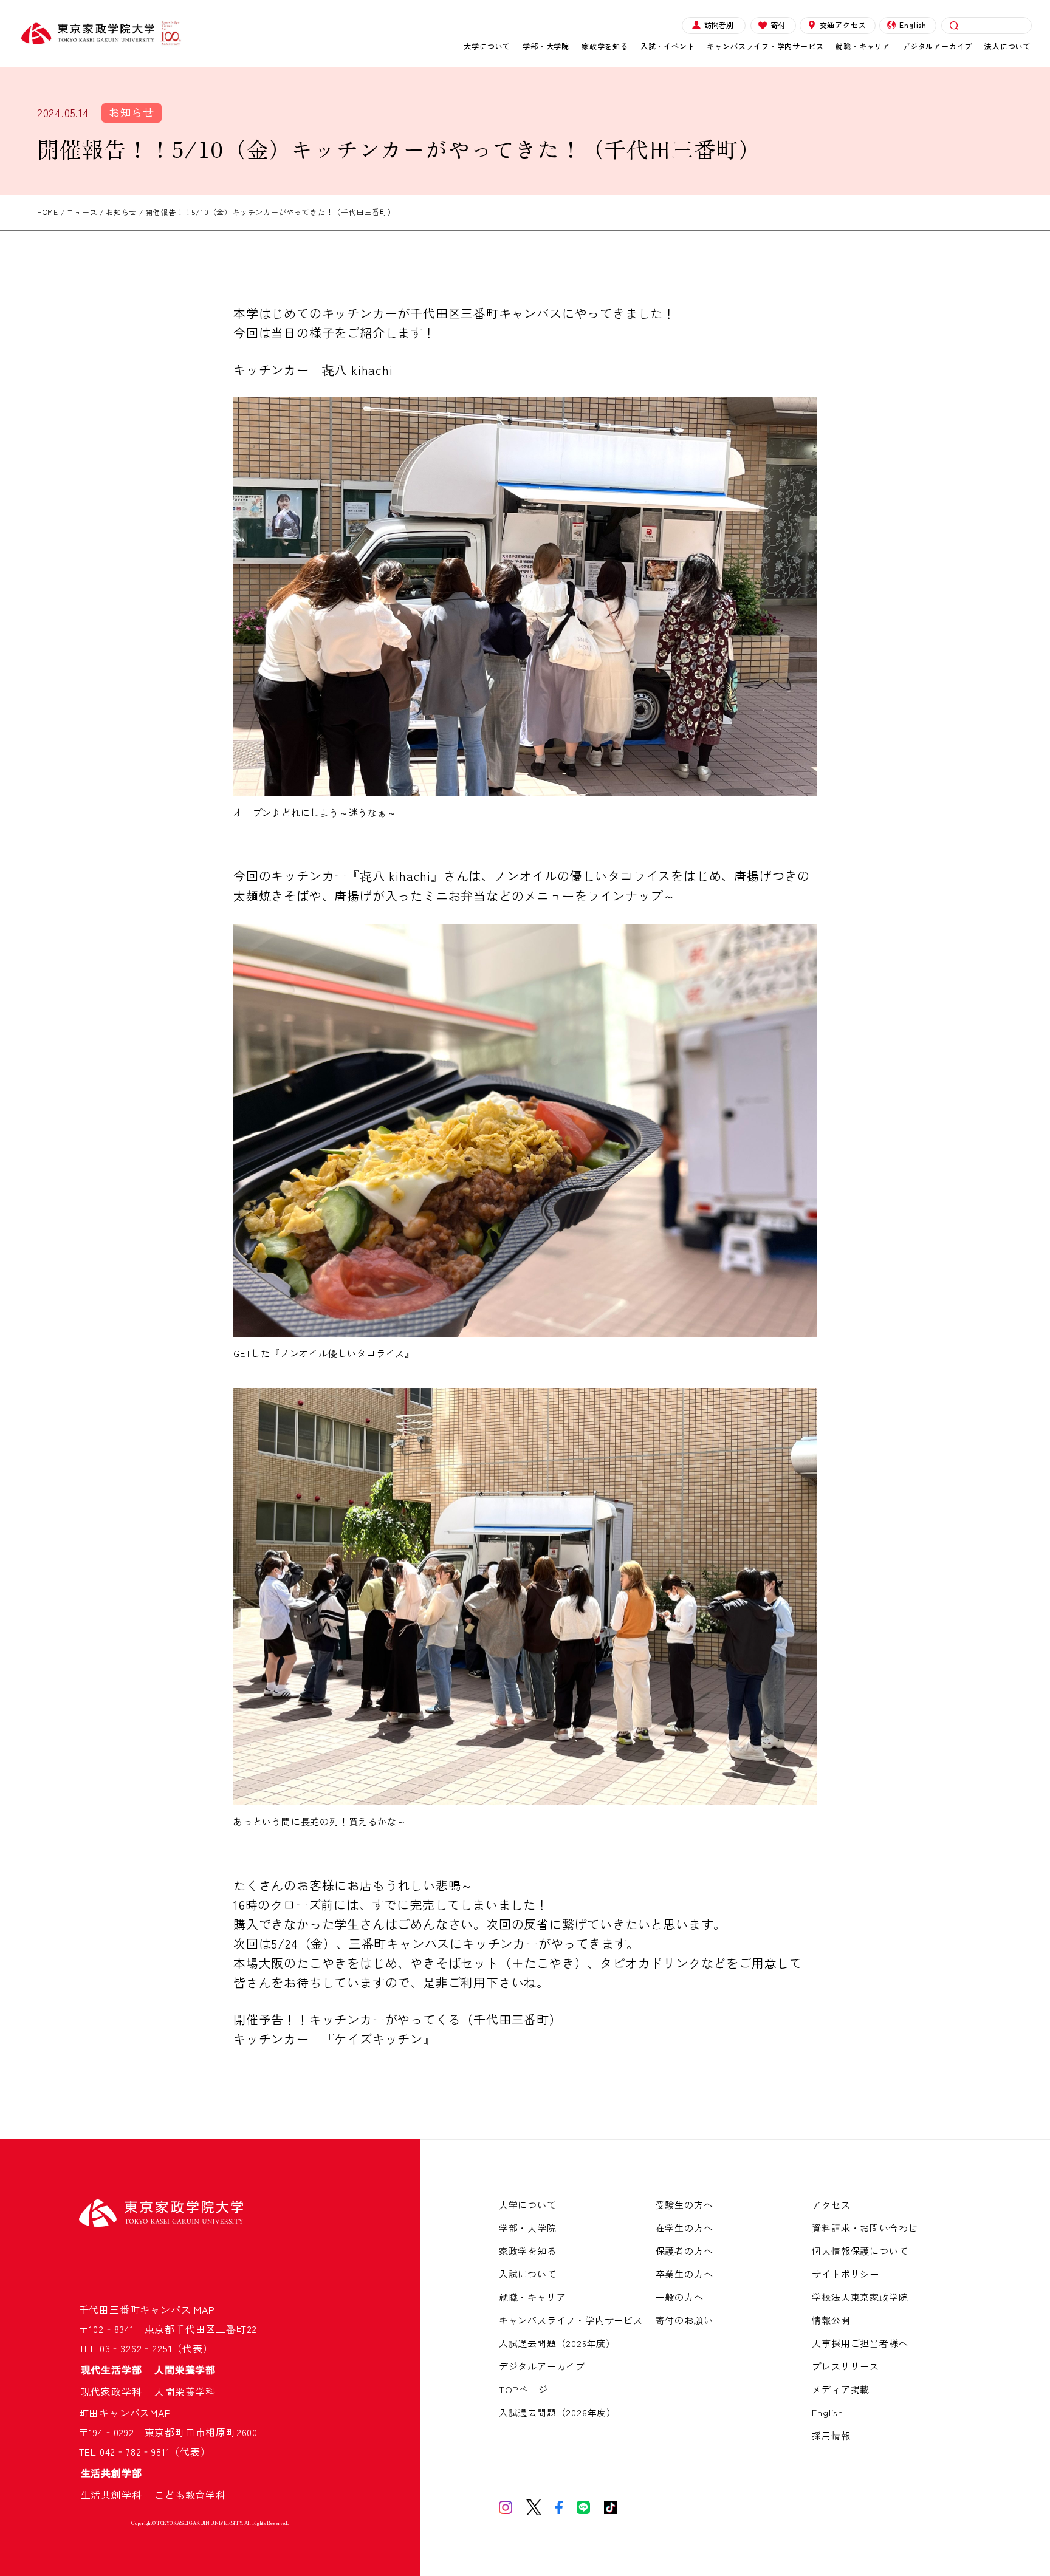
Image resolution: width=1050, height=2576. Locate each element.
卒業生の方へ (685, 2274)
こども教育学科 (190, 2495)
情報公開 (831, 2320)
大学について (487, 46)
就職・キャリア (863, 46)
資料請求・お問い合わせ (865, 2228)
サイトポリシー (846, 2274)
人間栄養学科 (185, 2391)
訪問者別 (719, 25)
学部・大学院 (546, 46)
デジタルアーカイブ (937, 46)
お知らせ (132, 112)
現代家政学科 (117, 2391)
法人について (1008, 46)
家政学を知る (605, 46)
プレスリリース (846, 2366)
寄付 (778, 25)
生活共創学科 (117, 2495)
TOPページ (523, 2389)
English (913, 25)
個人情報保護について (860, 2251)
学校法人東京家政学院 (860, 2297)
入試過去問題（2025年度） (557, 2343)
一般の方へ (680, 2297)
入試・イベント (668, 46)
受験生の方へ (685, 2205)
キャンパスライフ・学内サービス (765, 46)
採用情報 (831, 2435)
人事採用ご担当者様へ (860, 2343)
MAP (204, 2309)
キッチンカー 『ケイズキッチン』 (335, 2039)
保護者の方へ (685, 2251)
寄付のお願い (685, 2320)
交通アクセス (843, 25)
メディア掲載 (841, 2389)
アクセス (831, 2205)
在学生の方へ (685, 2228)
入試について (528, 2274)
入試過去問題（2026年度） (558, 2412)
